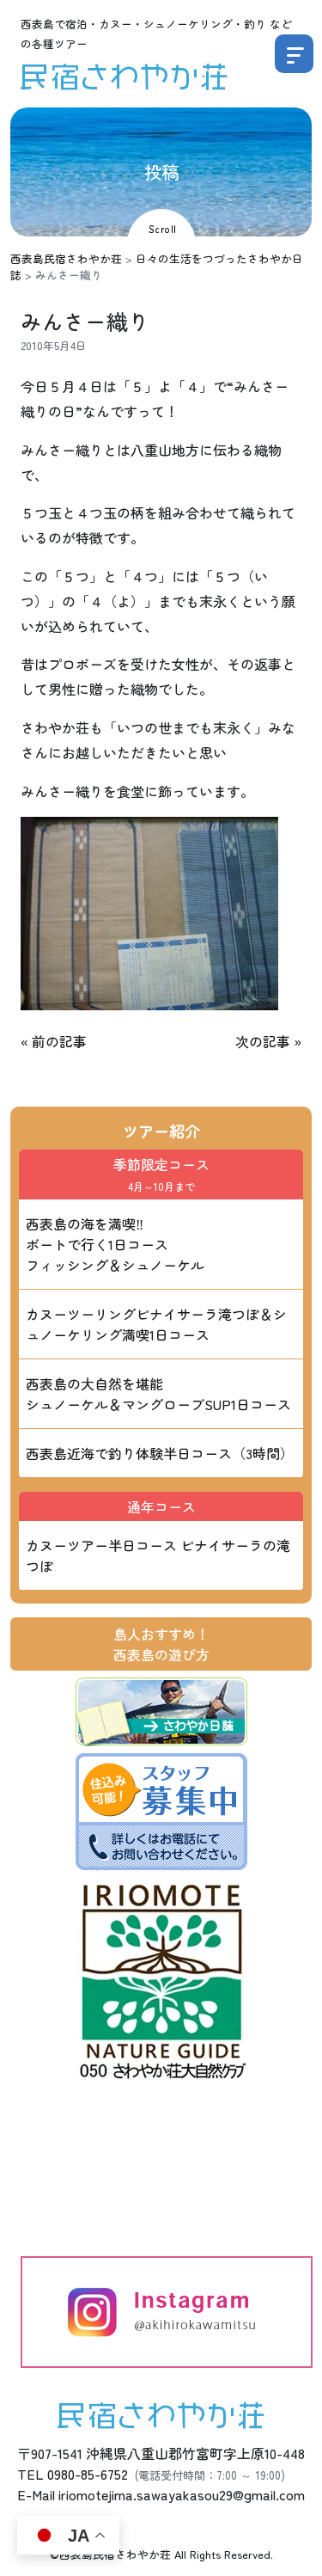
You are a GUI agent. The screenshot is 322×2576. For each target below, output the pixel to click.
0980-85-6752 (88, 2474)
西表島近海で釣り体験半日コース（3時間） (160, 1453)
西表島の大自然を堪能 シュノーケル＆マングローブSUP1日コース (158, 1394)
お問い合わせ (211, 2544)
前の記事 (59, 1041)
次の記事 (263, 1041)
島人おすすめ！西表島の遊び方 (161, 1644)
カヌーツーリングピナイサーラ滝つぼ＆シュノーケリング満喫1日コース (156, 1324)
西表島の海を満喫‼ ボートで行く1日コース (115, 1244)
